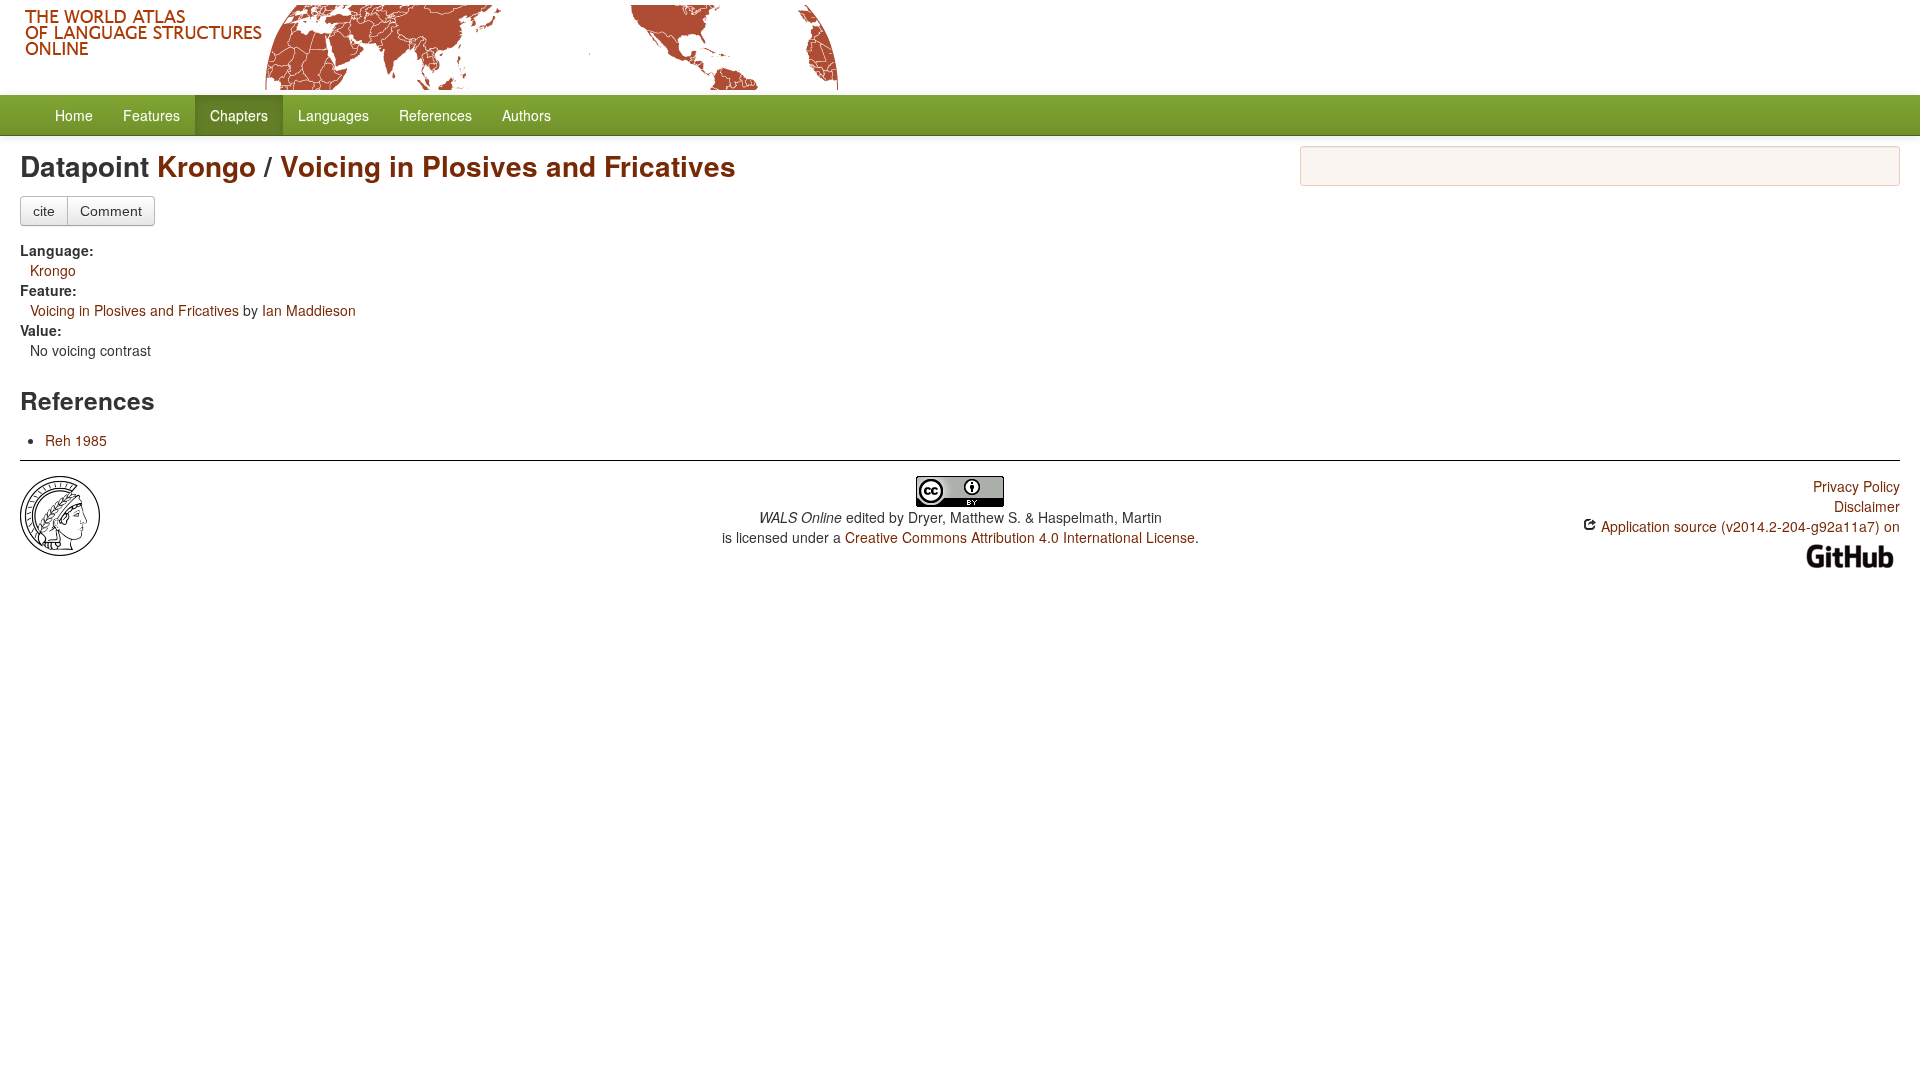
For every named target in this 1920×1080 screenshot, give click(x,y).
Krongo (206, 165)
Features (151, 115)
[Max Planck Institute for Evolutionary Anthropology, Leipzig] (60, 514)
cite (44, 211)
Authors (526, 115)
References (435, 115)
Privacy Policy (1856, 486)
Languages (333, 115)
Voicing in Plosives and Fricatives (508, 165)
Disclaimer (1867, 506)
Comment (111, 211)
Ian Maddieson (309, 310)
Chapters (239, 115)
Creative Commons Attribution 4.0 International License (1020, 537)
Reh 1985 (76, 440)
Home (74, 115)
